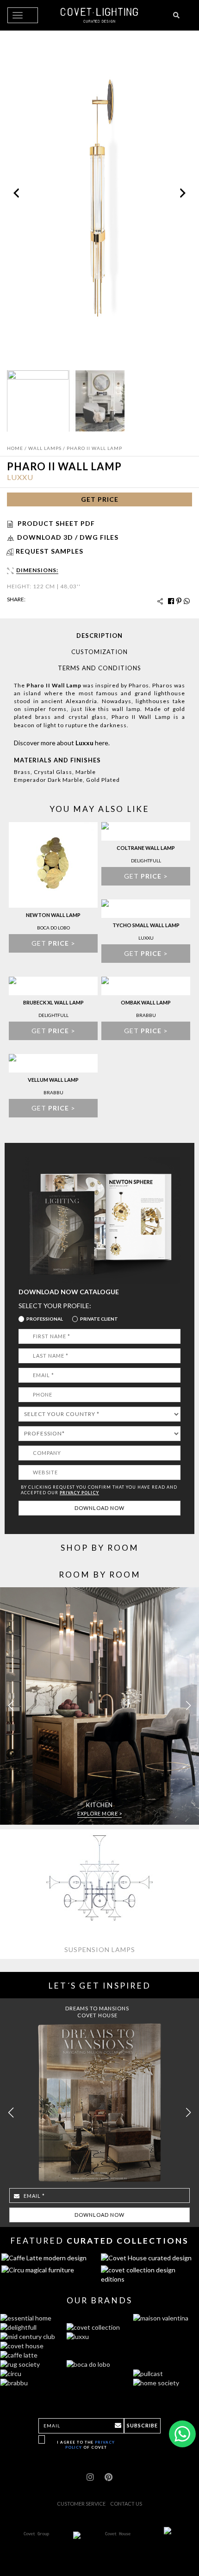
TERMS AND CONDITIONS (99, 668)
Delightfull (146, 861)
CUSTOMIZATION (99, 652)
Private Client (99, 1319)
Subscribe (142, 2425)
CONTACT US (126, 2504)
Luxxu (20, 477)
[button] (188, 1706)
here (102, 743)
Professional (45, 1319)
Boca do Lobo (53, 928)
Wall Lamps (45, 448)
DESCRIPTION (99, 636)
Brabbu (146, 1015)
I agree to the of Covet (86, 2445)
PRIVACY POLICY (79, 1493)
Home (15, 448)
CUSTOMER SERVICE (81, 2504)
